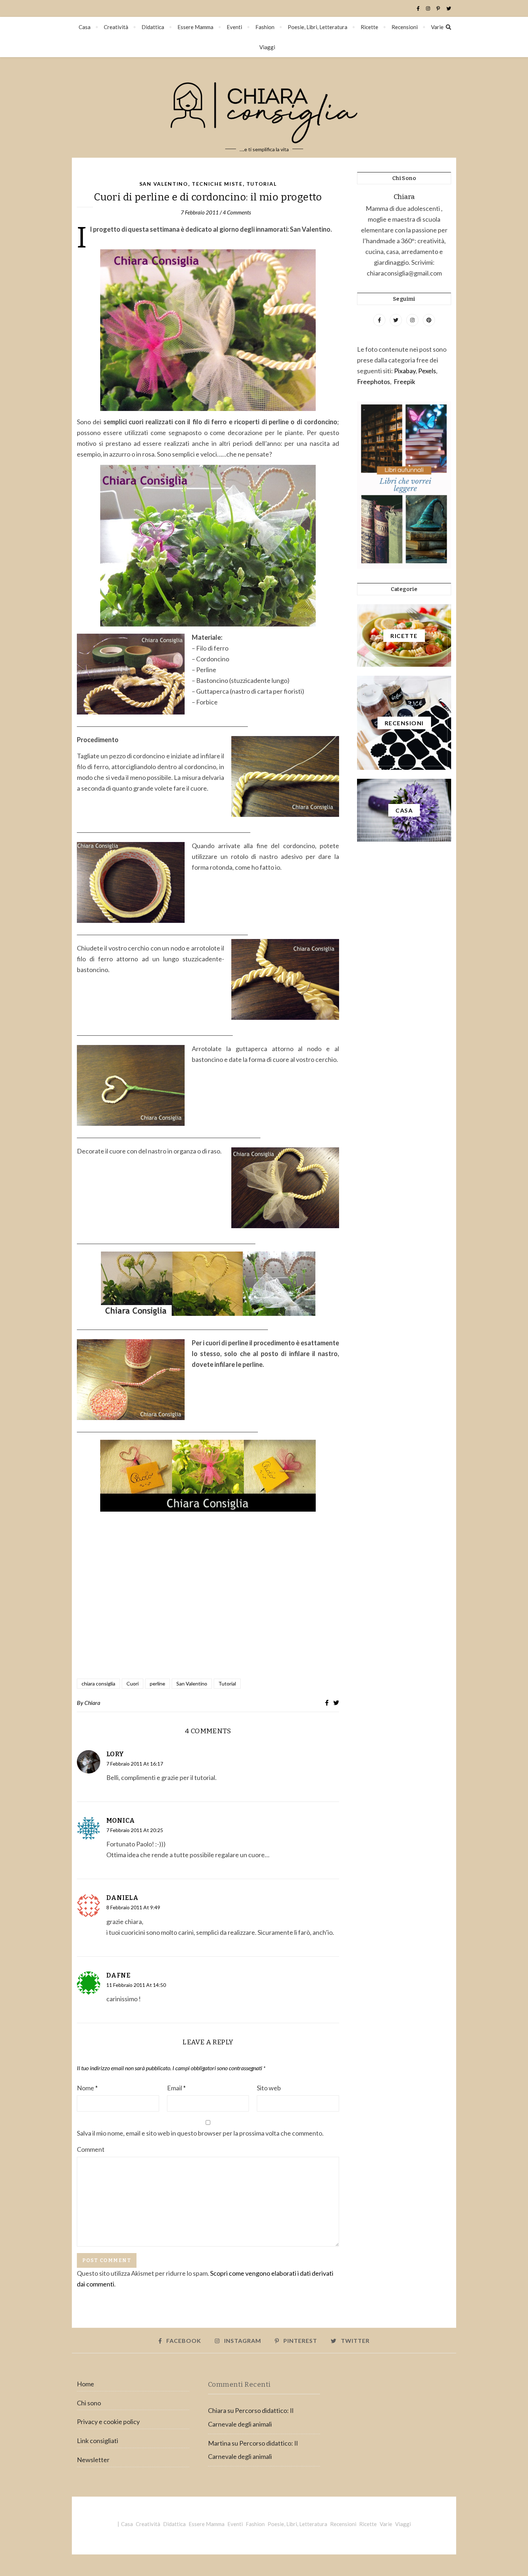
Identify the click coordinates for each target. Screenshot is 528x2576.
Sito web (269, 2088)
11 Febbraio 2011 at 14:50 (136, 1985)
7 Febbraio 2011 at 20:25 (135, 1830)
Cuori (133, 1684)
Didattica (153, 27)
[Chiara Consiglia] (264, 107)
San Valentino (164, 184)
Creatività (116, 27)
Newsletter (93, 2460)
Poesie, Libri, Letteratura (318, 27)
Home (85, 2384)
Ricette (369, 27)
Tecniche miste (217, 184)
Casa (85, 27)
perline (158, 1684)
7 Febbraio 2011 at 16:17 (135, 1764)
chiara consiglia (98, 1684)
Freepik (404, 381)
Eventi (234, 27)
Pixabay (405, 371)
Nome (87, 2088)
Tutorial (262, 184)
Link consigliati (98, 2441)
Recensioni (405, 27)
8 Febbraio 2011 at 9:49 (133, 1907)
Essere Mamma (195, 27)
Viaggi (267, 47)
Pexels (427, 371)
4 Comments (237, 212)
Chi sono (89, 2403)
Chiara (92, 1703)
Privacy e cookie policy (108, 2422)
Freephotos (374, 381)
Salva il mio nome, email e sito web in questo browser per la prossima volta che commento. (200, 2133)
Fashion (265, 27)
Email (176, 2088)
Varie (437, 27)
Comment (91, 2149)
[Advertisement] (208, 1596)
